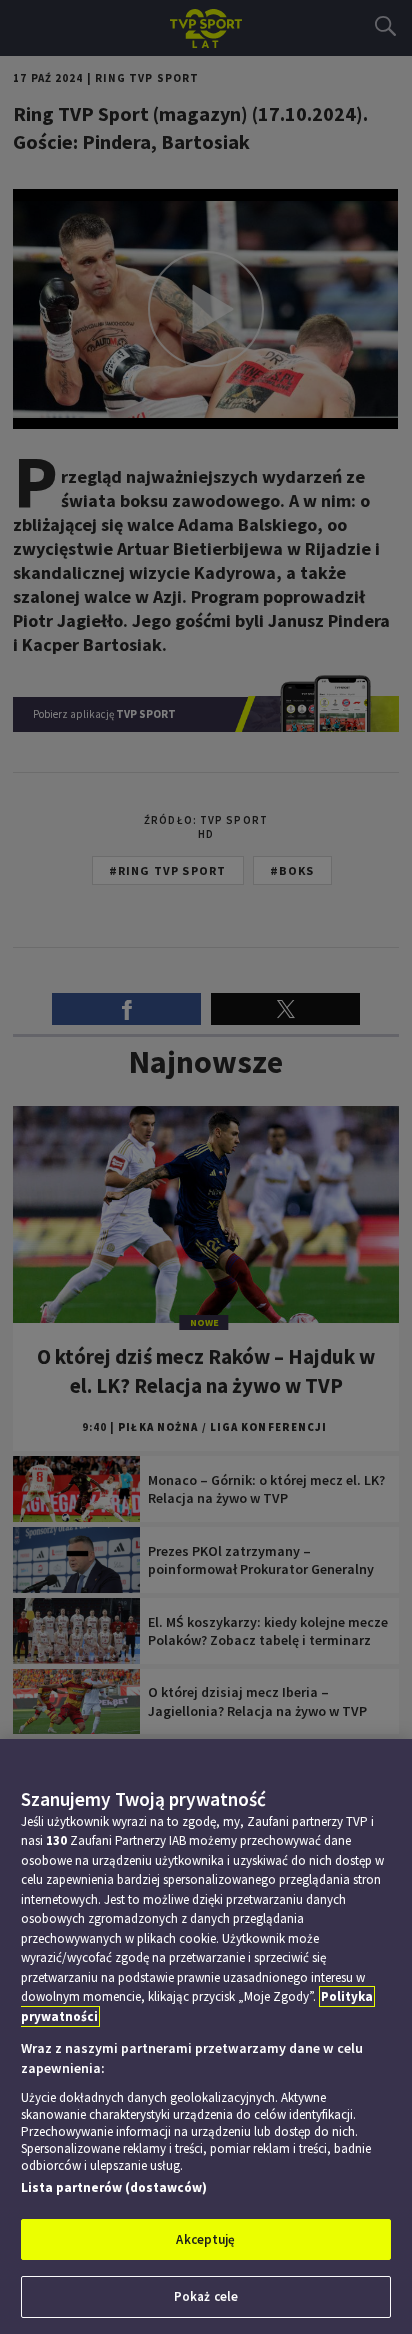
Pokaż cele (206, 2296)
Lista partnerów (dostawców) (114, 2187)
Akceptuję (205, 2239)
